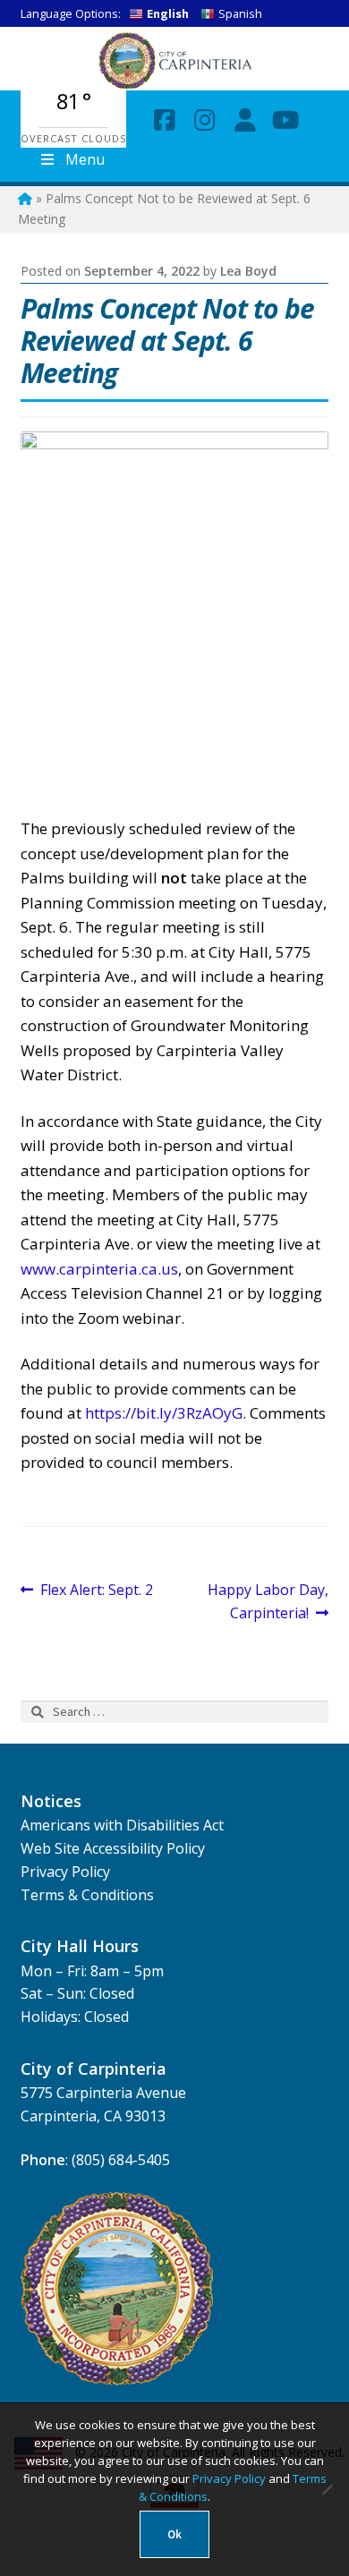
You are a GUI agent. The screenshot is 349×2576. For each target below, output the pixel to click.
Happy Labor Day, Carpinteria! (268, 1601)
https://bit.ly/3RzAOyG (164, 1413)
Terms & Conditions (87, 1895)
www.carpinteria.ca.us (99, 1269)
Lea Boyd (248, 271)
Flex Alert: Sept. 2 (96, 1591)
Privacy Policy (65, 1872)
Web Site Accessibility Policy (113, 1848)
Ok (174, 2534)
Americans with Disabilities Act (122, 1825)
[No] (327, 2489)
